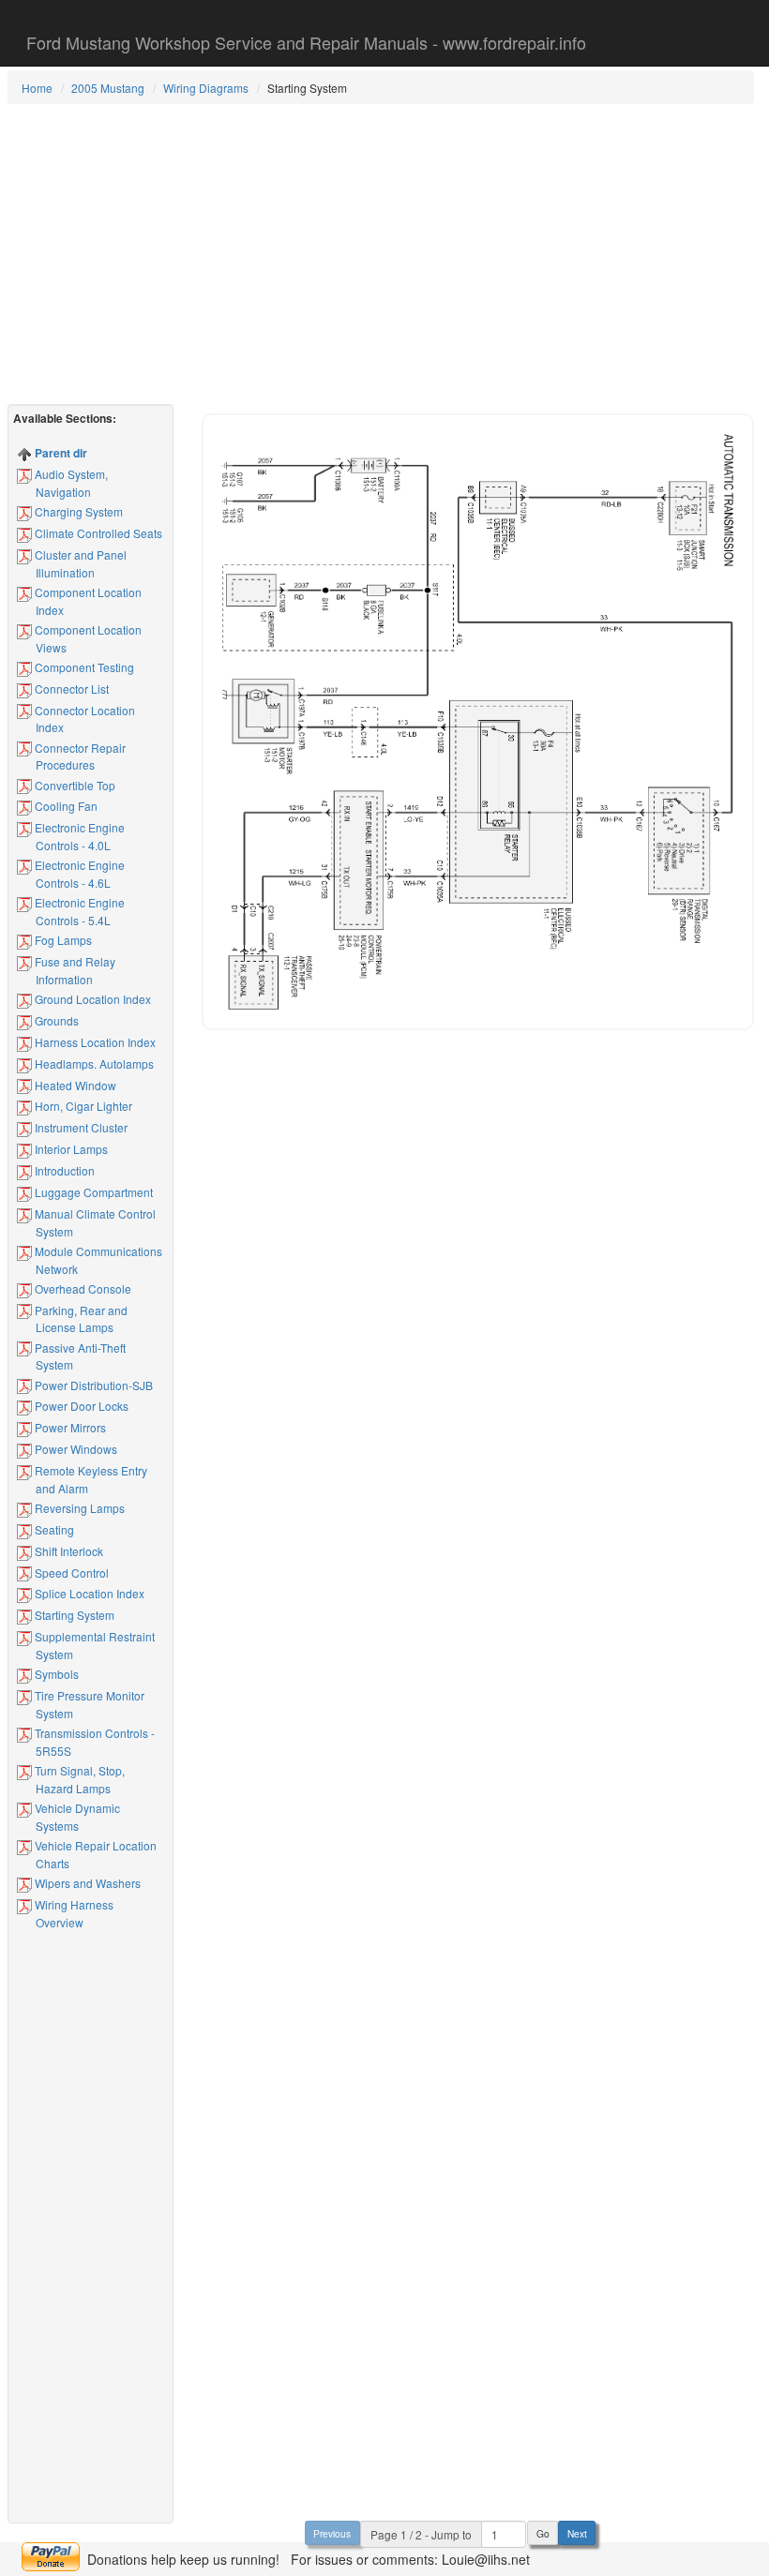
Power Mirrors (69, 1427)
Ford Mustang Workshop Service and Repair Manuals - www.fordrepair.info (306, 42)
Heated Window (74, 1085)
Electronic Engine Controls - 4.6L (78, 874)
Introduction (63, 1170)
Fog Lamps (62, 940)
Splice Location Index (88, 1593)
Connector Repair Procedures (79, 756)
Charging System (77, 511)
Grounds (55, 1020)
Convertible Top (74, 785)
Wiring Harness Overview (73, 1913)
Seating (53, 1529)
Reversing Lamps (78, 1508)
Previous (332, 2533)
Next (577, 2533)
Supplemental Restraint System (93, 1645)
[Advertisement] (381, 254)
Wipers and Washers (86, 1883)
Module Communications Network (97, 1260)
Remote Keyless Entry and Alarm (90, 1479)
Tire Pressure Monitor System (88, 1704)
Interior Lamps (70, 1149)
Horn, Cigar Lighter (82, 1106)
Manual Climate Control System (94, 1222)
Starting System (73, 1615)
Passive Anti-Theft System (79, 1356)
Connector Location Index (83, 719)
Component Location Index (87, 601)
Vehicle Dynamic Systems (76, 1817)
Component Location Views (87, 638)
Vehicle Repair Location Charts (94, 1854)
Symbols (55, 1674)
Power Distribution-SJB (92, 1385)
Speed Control (70, 1573)
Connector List (70, 689)
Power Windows (75, 1449)
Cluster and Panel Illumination (79, 563)
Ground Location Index (91, 999)
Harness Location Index (94, 1042)
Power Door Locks (80, 1406)
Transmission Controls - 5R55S (93, 1742)
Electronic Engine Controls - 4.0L (78, 836)
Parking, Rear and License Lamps (80, 1319)
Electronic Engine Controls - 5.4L (78, 911)
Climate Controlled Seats (97, 533)
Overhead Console (82, 1288)
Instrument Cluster (80, 1127)
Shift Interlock (68, 1551)
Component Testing (83, 667)
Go (543, 2533)
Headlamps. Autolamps (93, 1063)
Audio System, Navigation (70, 483)
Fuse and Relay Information (74, 970)
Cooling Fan (65, 806)
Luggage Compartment (92, 1192)
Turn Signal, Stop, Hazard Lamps (78, 1779)
